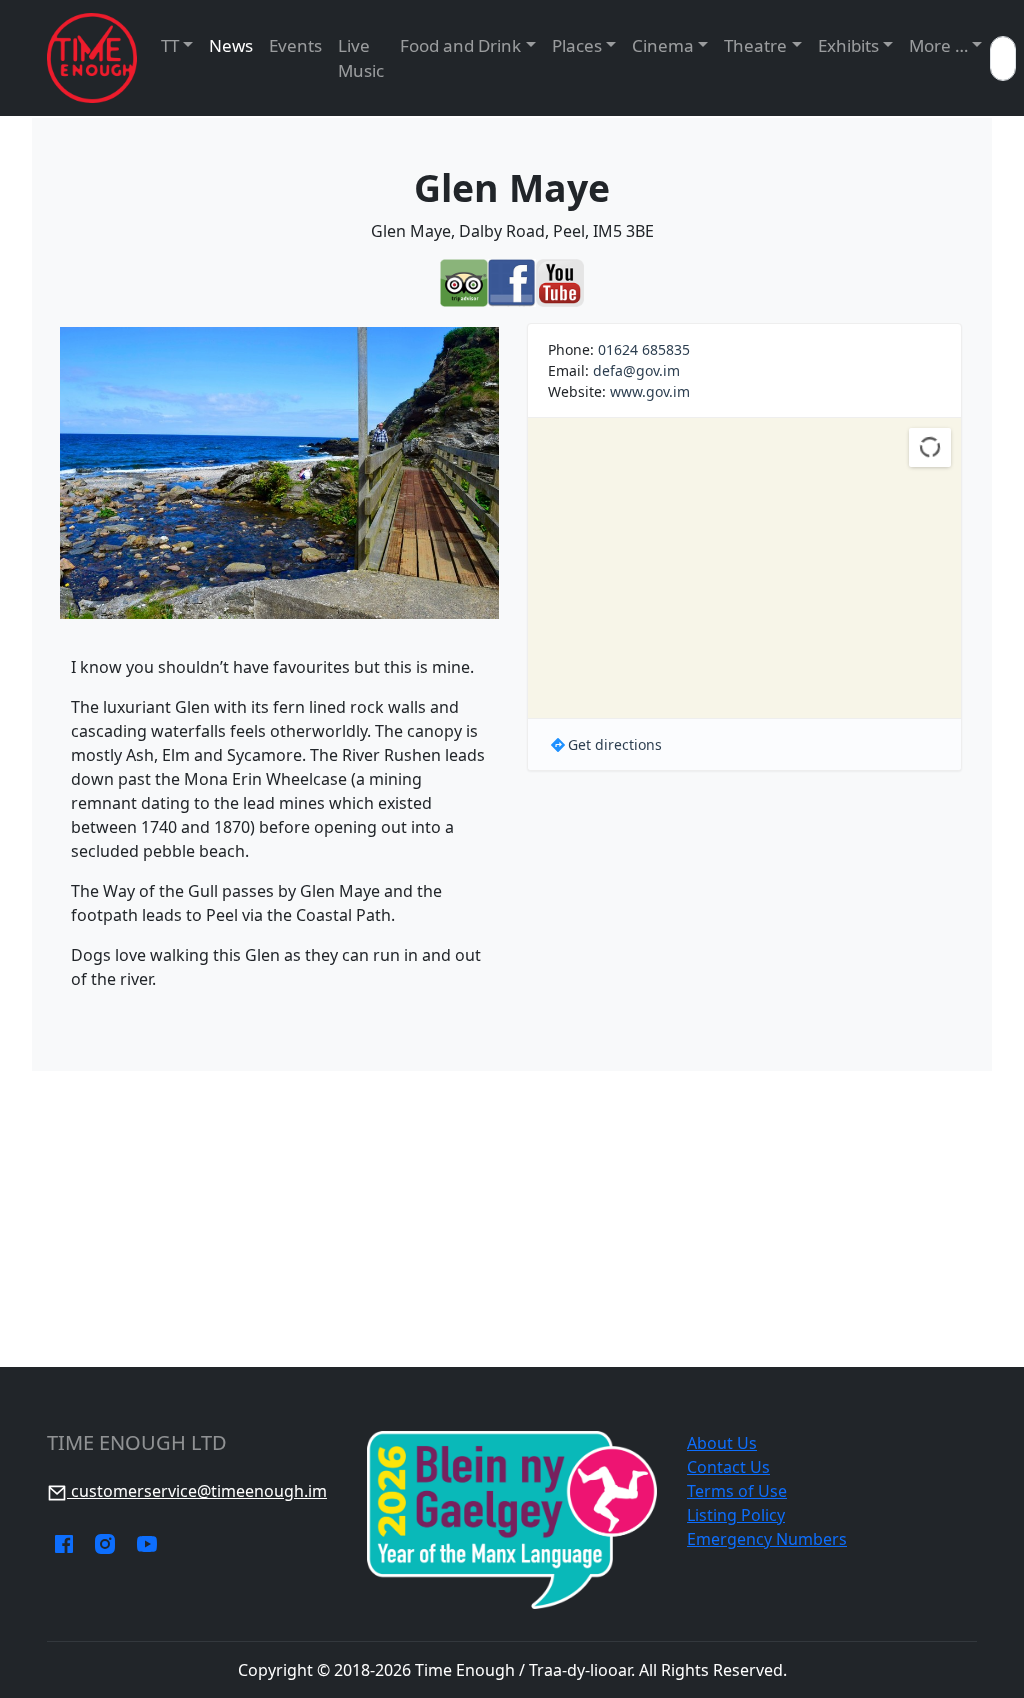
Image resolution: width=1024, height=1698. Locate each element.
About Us (722, 1443)
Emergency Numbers (767, 1539)
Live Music (361, 58)
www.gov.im (650, 391)
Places (577, 45)
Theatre (755, 45)
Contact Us (728, 1467)
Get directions (615, 744)
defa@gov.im (636, 370)
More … (938, 45)
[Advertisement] (512, 1219)
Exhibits (848, 45)
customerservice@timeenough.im (197, 1491)
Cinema (663, 45)
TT (170, 45)
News (231, 45)
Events (295, 45)
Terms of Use (737, 1491)
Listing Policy (736, 1515)
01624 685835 (644, 349)
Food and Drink (460, 45)
